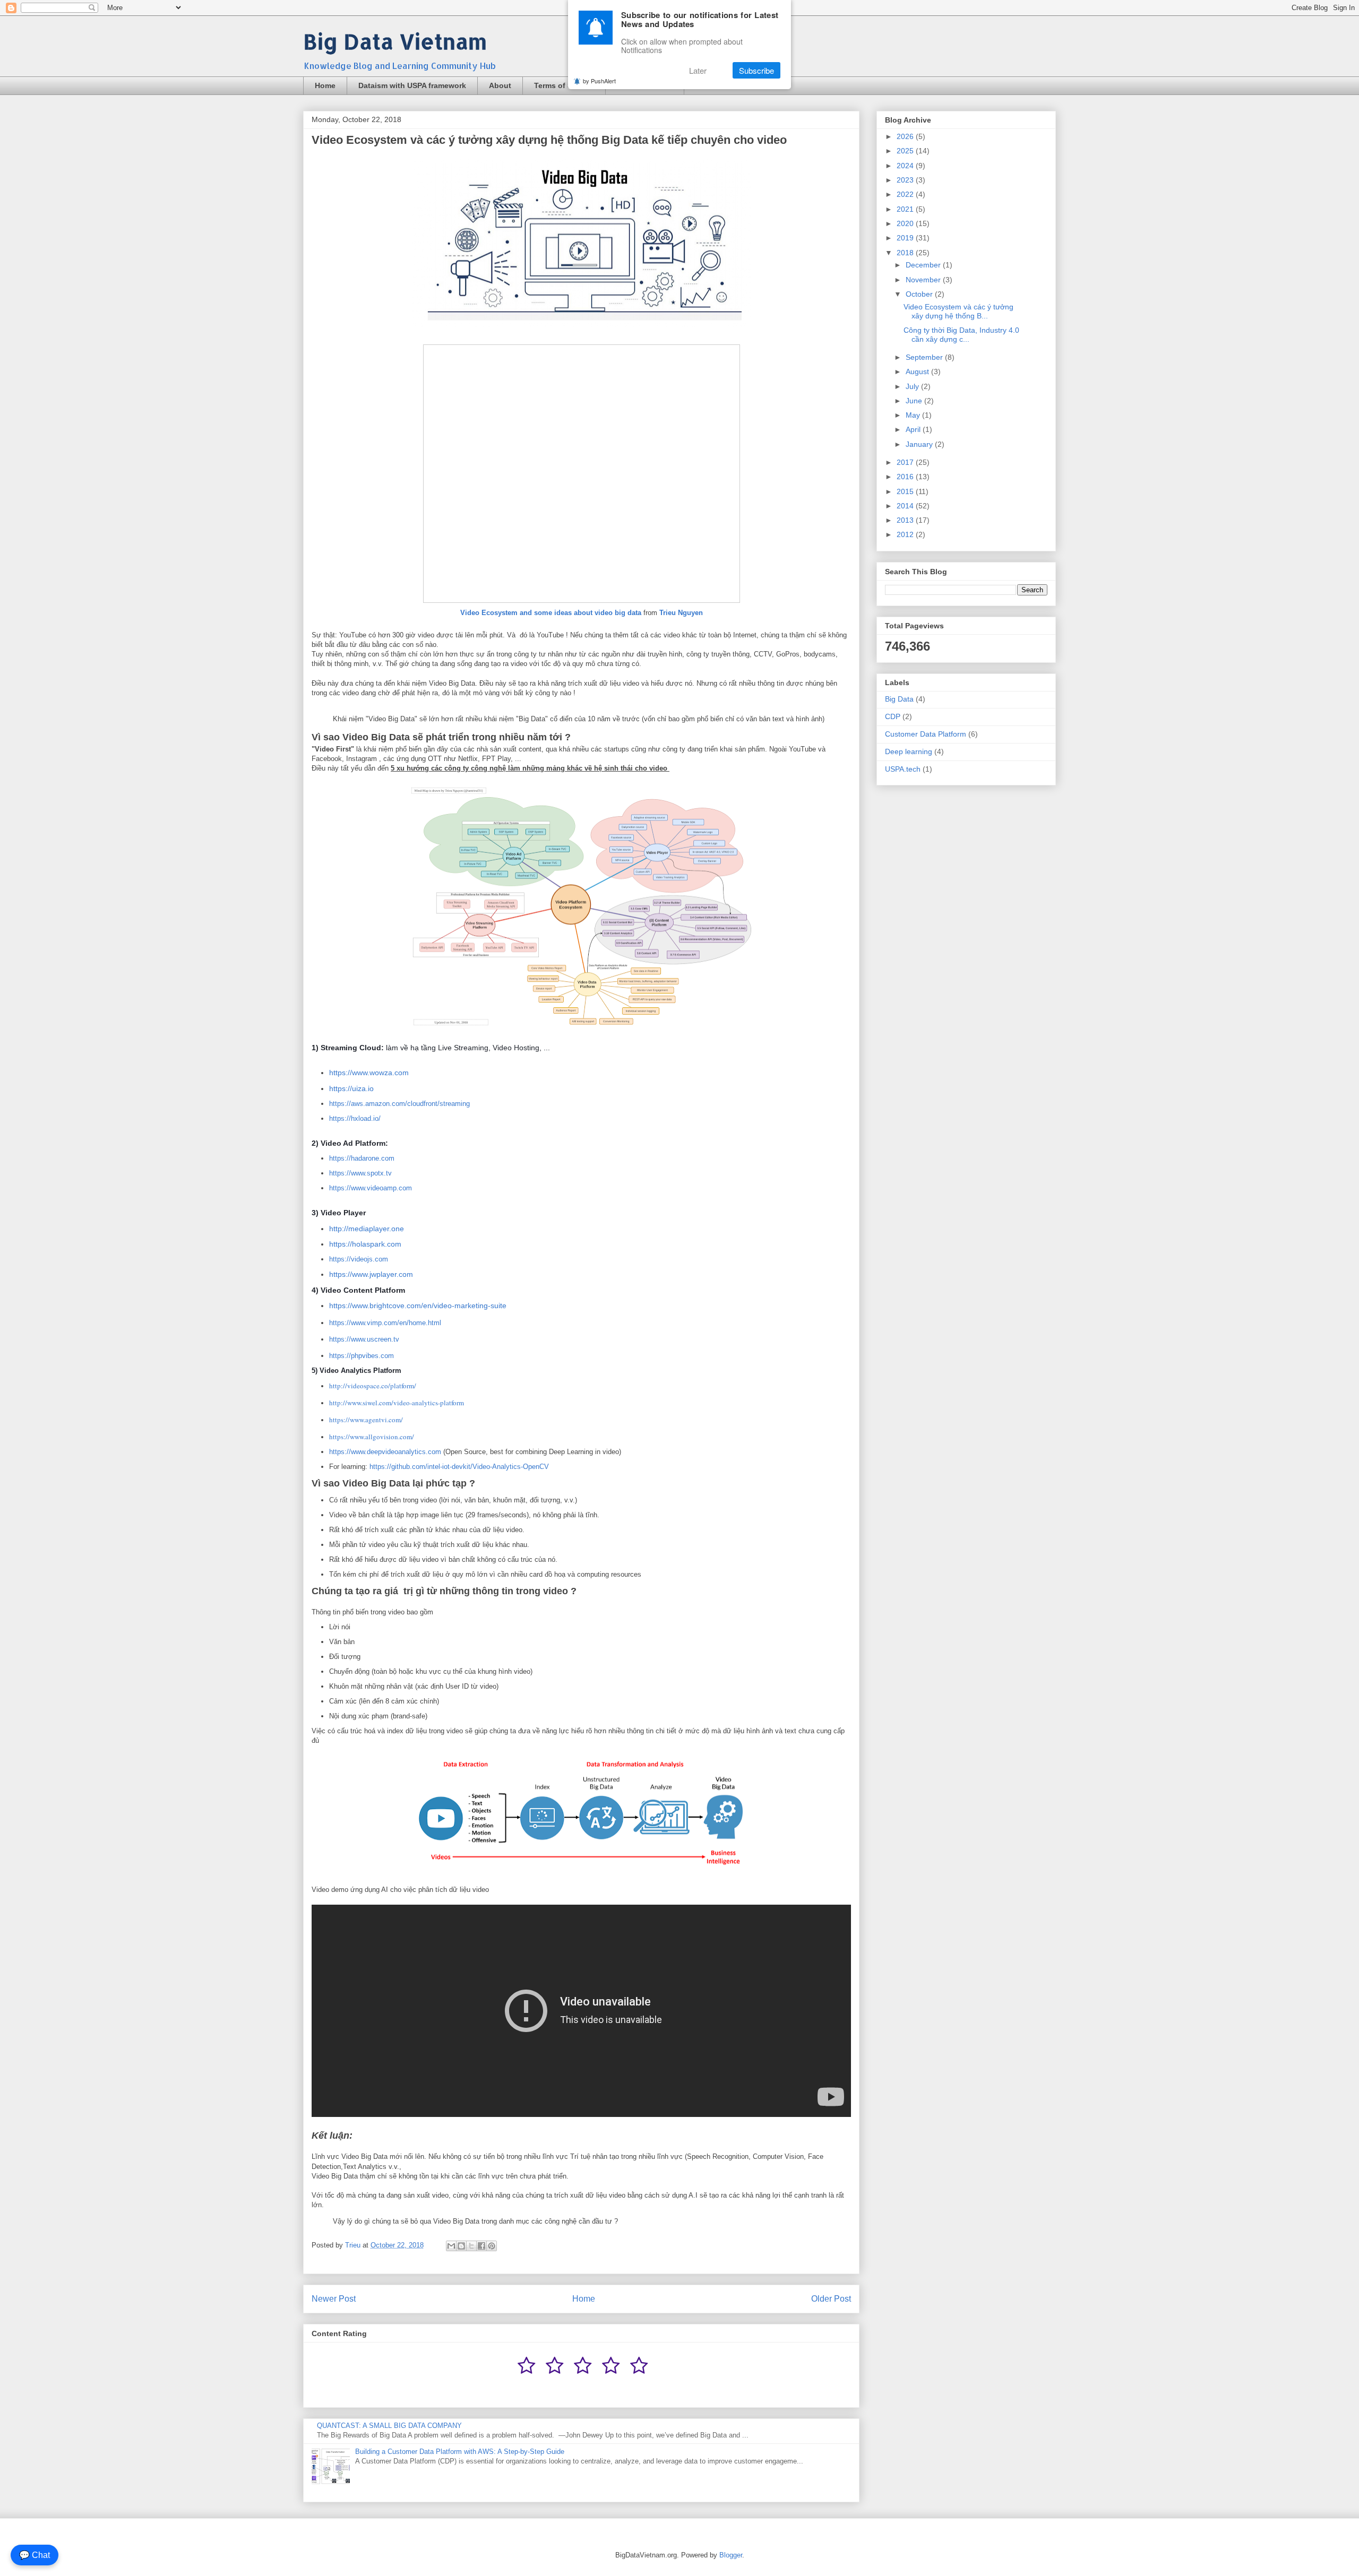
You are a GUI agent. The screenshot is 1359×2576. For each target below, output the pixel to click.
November (924, 280)
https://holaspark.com (365, 1244)
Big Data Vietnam (395, 41)
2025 (906, 151)
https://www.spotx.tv (360, 1173)
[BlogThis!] (461, 2246)
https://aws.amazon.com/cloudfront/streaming (399, 1104)
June (915, 401)
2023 (906, 180)
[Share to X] (471, 2246)
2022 (906, 194)
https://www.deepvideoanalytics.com (385, 1452)
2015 (906, 491)
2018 (906, 253)
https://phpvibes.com (362, 1356)
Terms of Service (564, 85)
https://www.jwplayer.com (371, 1274)
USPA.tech (903, 769)
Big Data (899, 699)
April (914, 429)
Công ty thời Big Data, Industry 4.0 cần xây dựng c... (961, 335)
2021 (906, 209)
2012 (906, 534)
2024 (906, 166)
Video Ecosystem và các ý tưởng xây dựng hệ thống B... (958, 311)
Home (325, 85)
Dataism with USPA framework (412, 85)
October (920, 294)
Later (698, 70)
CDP (893, 716)
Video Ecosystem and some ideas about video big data (551, 613)
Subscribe (756, 70)
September (925, 357)
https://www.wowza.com (369, 1073)
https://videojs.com (359, 1259)
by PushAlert (599, 81)
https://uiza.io (351, 1088)
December (924, 265)
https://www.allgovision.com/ (372, 1437)
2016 (906, 477)
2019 (906, 238)
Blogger (731, 2555)
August (918, 371)
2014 (906, 506)
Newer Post (334, 2299)
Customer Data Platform (926, 734)
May (914, 415)
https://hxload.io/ (355, 1118)
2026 (906, 136)
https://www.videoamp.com (371, 1188)
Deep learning (909, 751)
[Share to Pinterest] (492, 2246)
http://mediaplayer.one (367, 1229)
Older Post (831, 2299)
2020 (906, 223)
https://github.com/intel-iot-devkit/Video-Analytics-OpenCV (459, 1467)
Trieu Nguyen (681, 613)
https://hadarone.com (362, 1158)
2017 (906, 462)
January (920, 444)
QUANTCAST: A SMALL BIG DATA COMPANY (389, 2426)
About (500, 85)
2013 (906, 520)
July (913, 386)
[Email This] (451, 2246)
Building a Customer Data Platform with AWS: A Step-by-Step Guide (460, 2452)
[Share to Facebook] (481, 2246)
